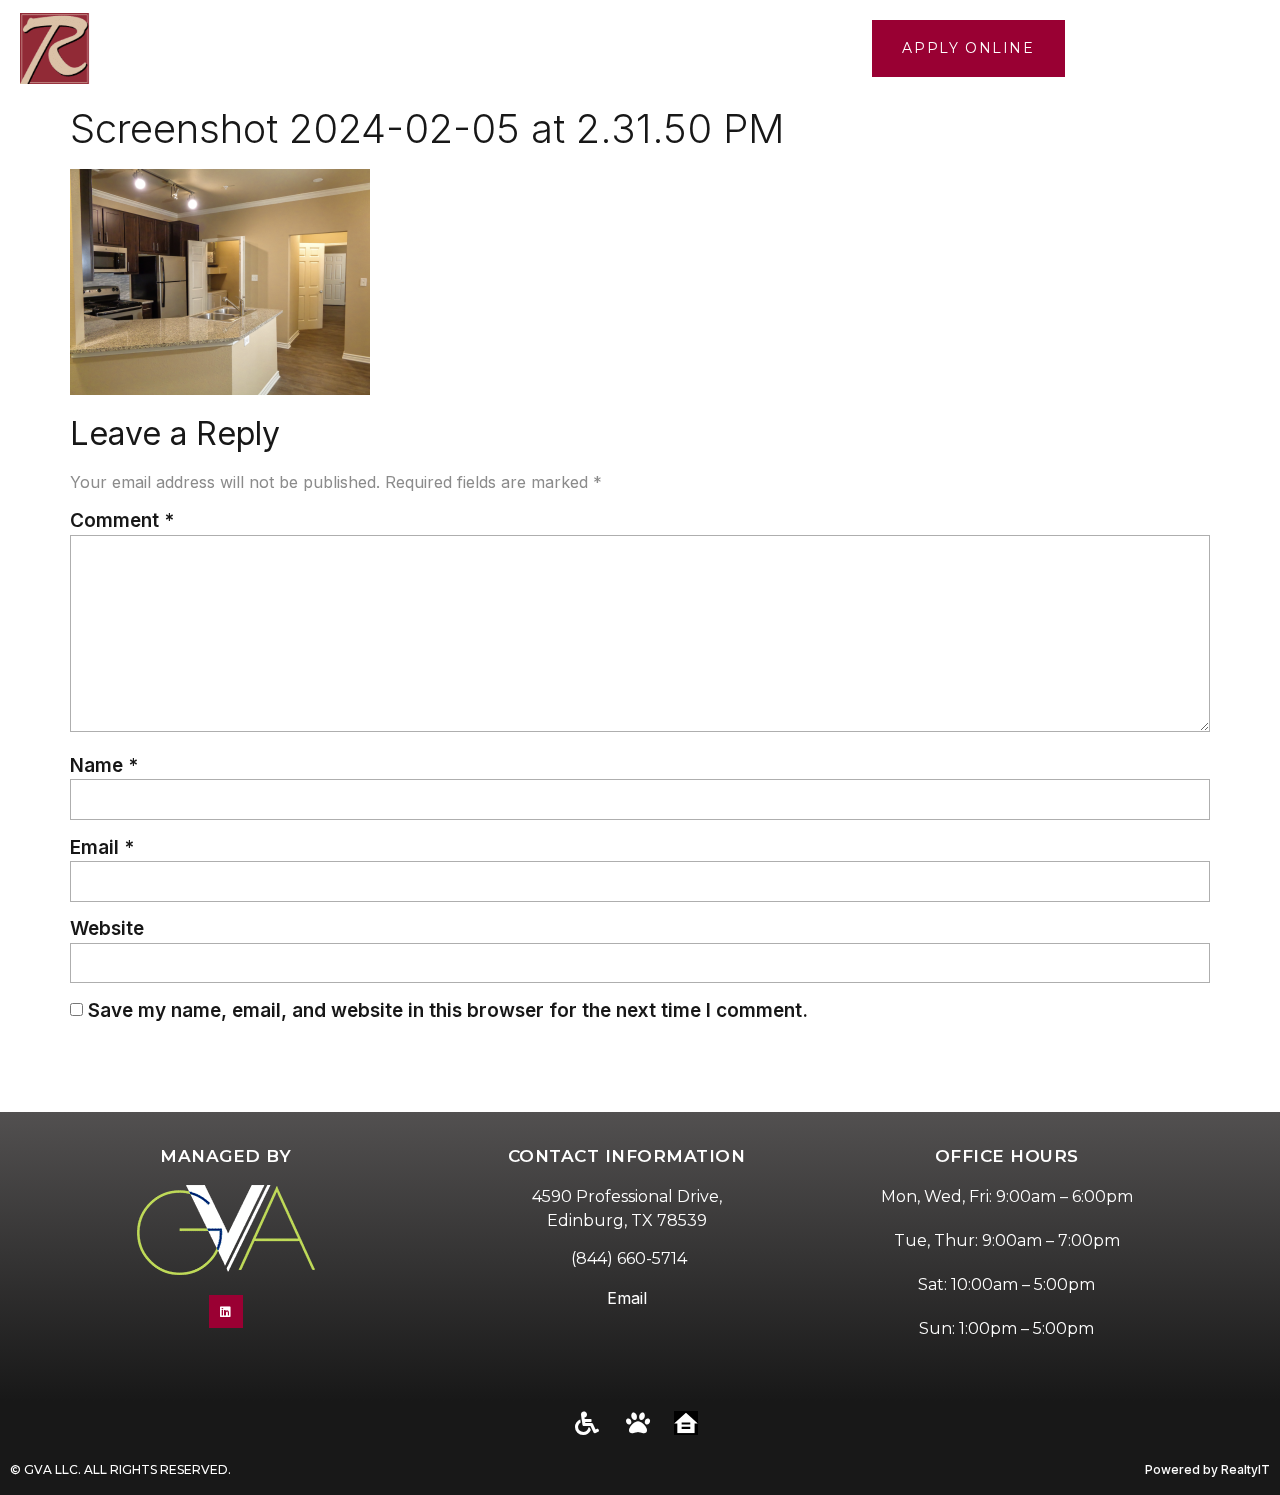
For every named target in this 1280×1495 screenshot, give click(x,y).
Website (107, 928)
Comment (122, 520)
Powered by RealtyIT (1207, 1469)
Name (104, 765)
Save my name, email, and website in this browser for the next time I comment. (448, 1010)
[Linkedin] (226, 1312)
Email (102, 847)
